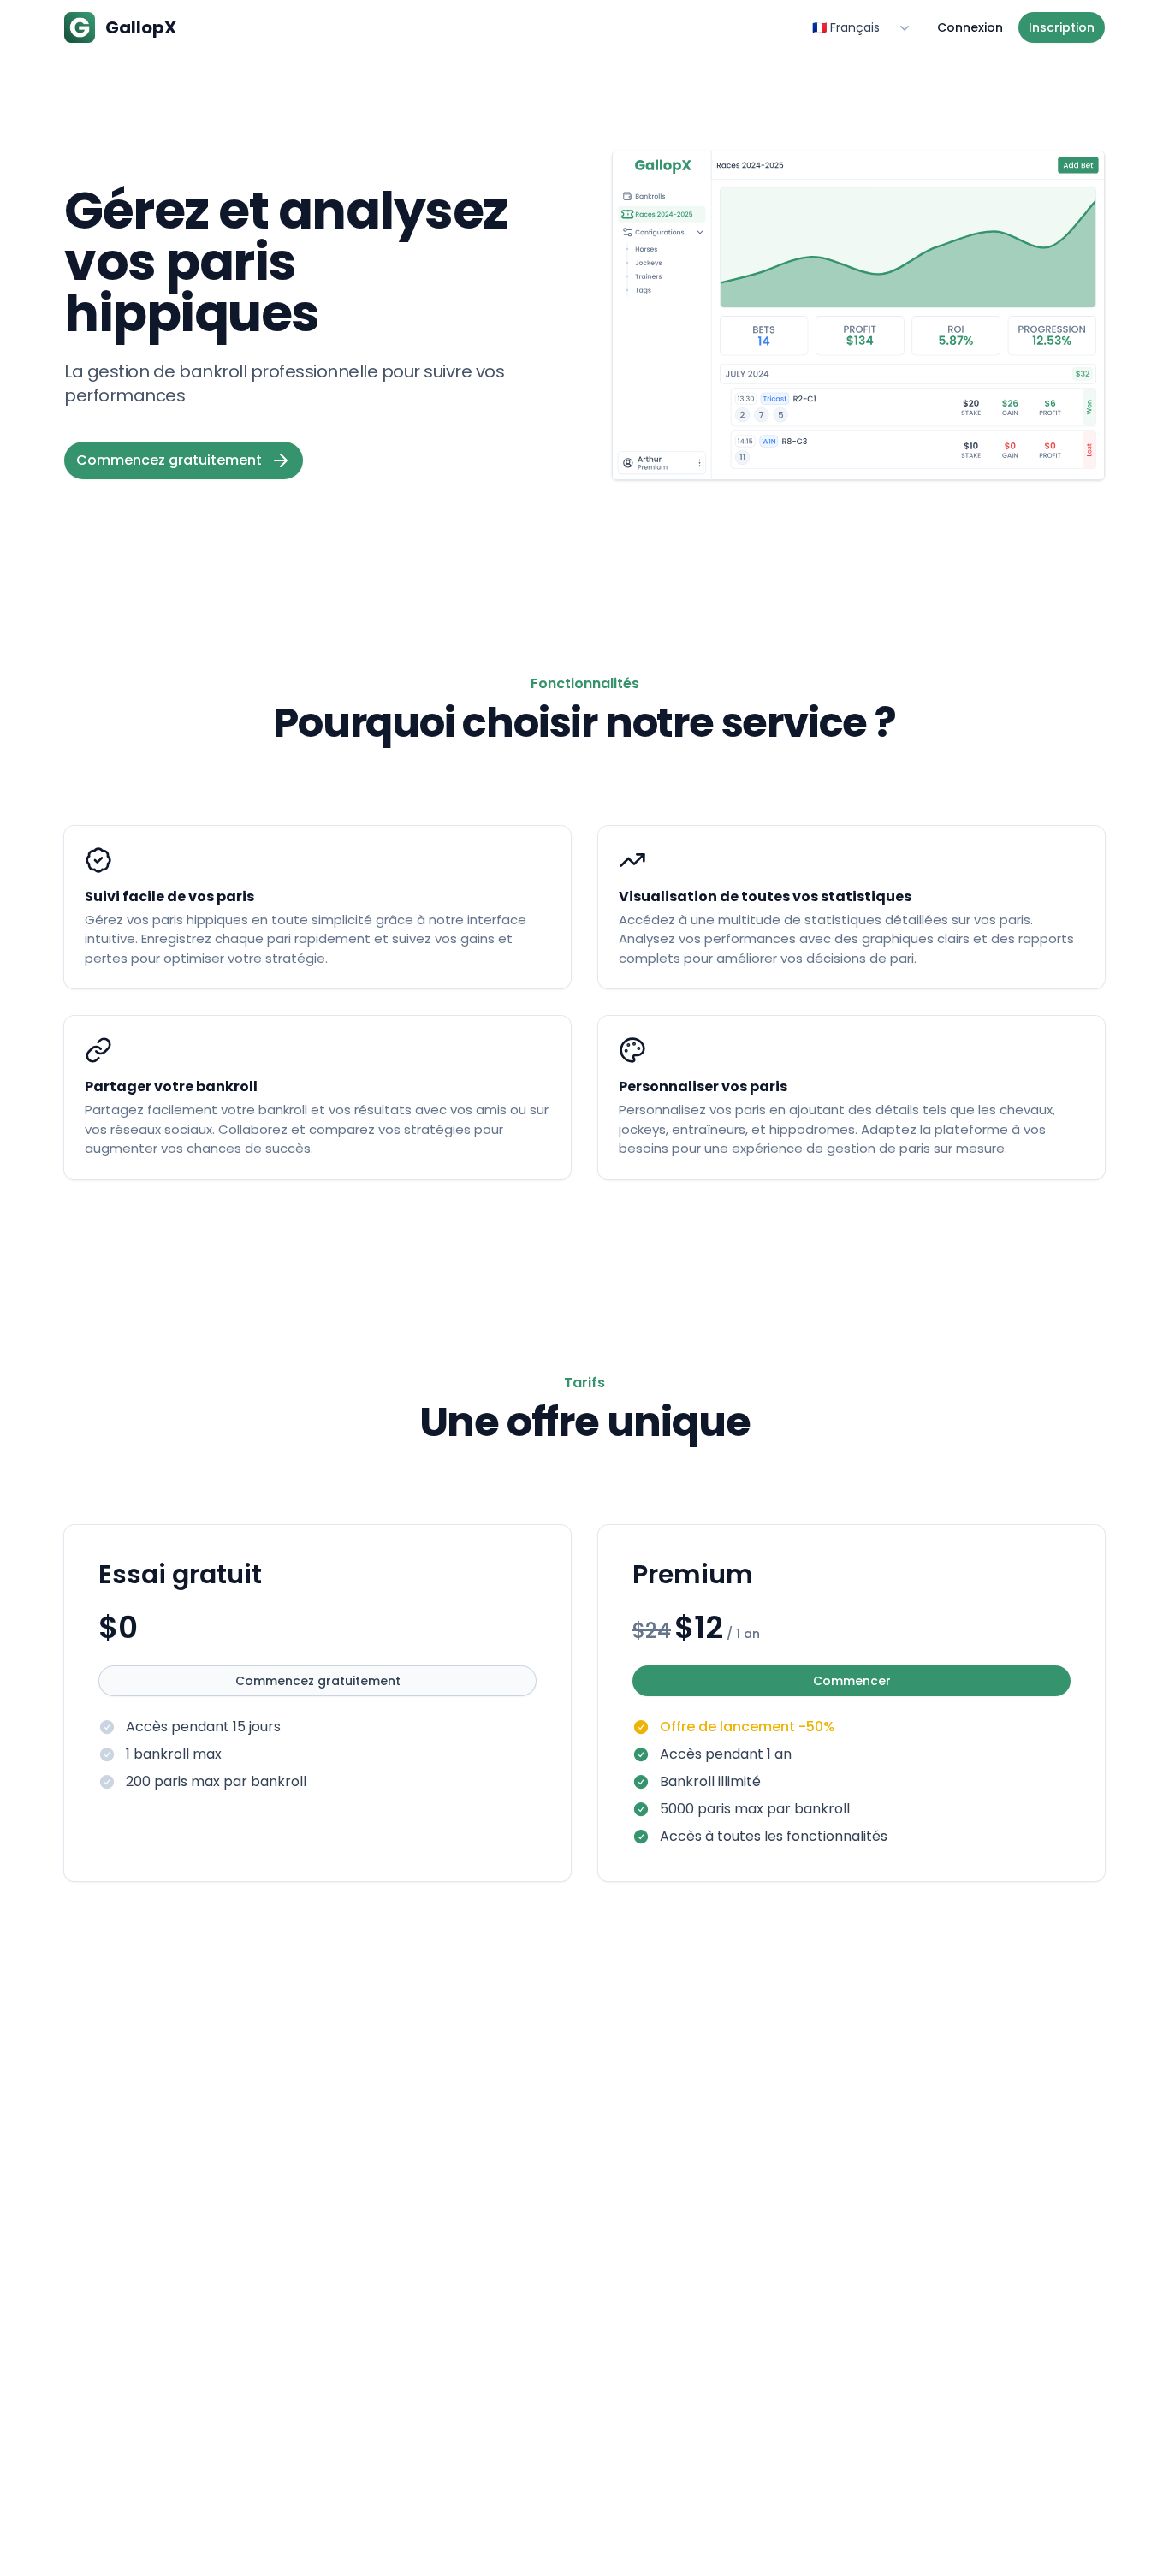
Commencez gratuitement (318, 1681)
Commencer (852, 1681)
